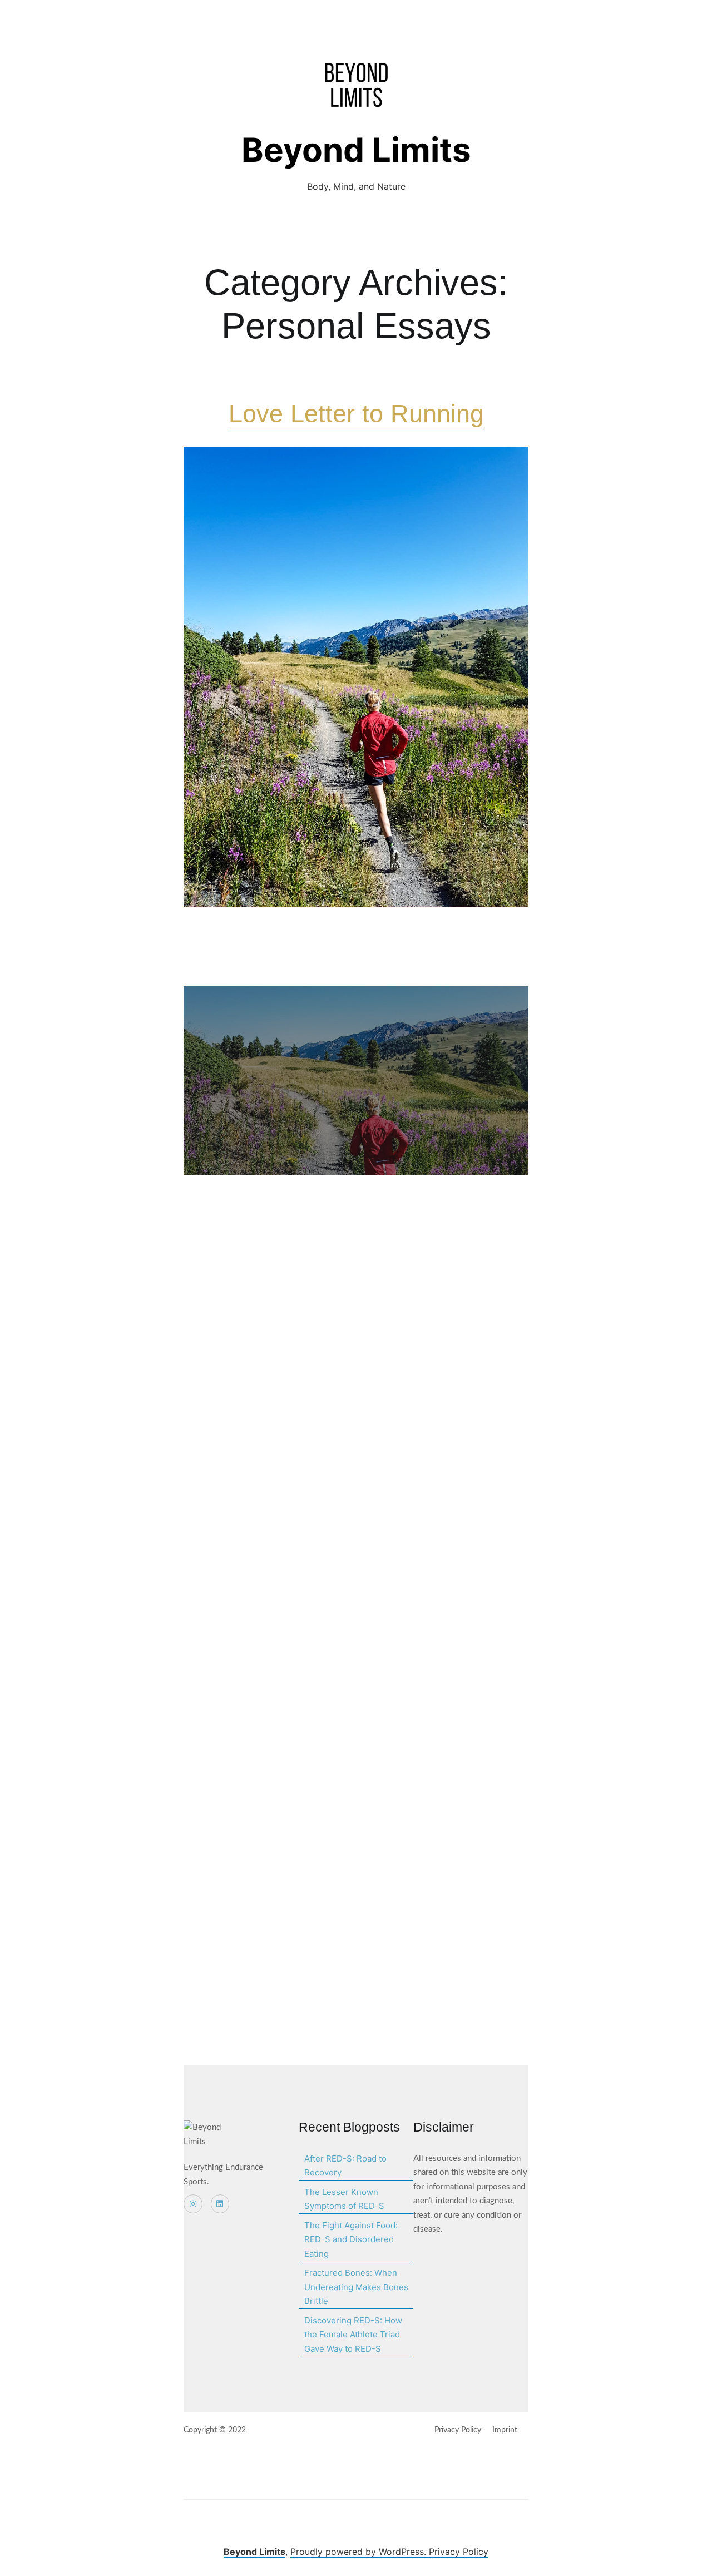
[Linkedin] (220, 2204)
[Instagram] (193, 2204)
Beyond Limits (356, 150)
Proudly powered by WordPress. (360, 2552)
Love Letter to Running (356, 414)
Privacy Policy (459, 2552)
